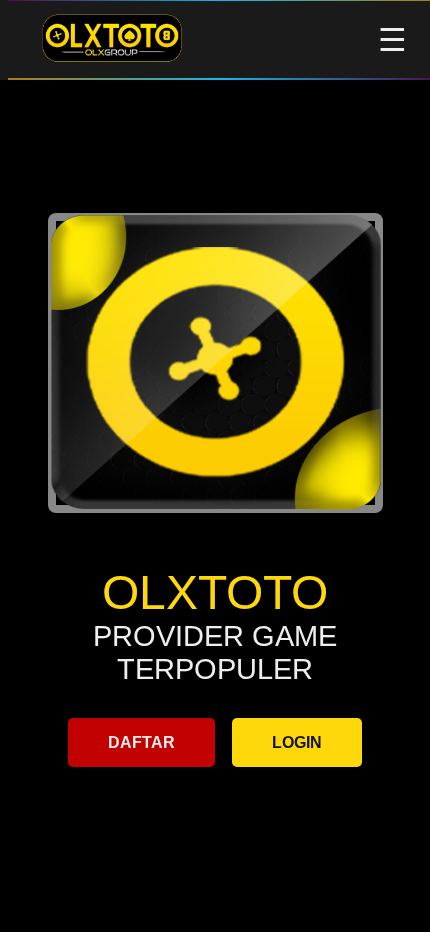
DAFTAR (141, 742)
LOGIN (297, 742)
